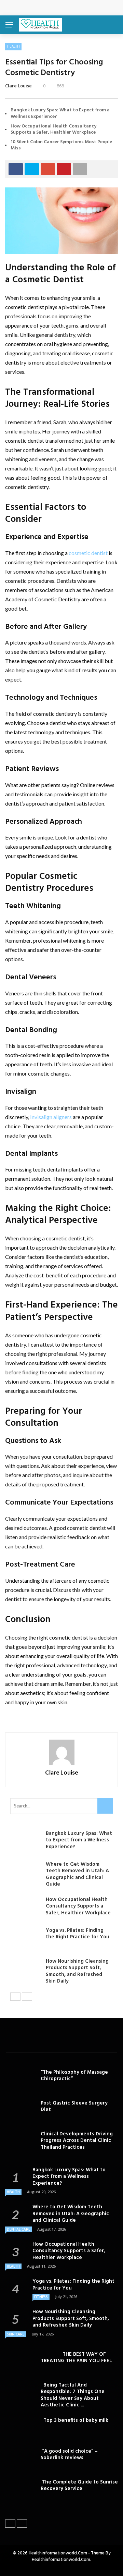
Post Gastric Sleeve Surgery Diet (74, 2107)
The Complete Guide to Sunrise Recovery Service (79, 2486)
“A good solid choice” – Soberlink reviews (69, 2455)
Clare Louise (18, 86)
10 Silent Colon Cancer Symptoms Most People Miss (61, 145)
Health (13, 46)
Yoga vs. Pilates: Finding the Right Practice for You (78, 1934)
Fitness (41, 2297)
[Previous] (15, 1997)
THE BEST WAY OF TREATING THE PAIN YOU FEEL (76, 2358)
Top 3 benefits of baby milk (74, 2420)
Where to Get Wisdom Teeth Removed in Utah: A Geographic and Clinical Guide (77, 1874)
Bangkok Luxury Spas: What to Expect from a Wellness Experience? (60, 113)
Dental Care (18, 2229)
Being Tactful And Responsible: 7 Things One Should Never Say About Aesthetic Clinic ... (73, 2395)
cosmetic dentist (88, 553)
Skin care (16, 2334)
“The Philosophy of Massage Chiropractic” (74, 2076)
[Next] (27, 1997)
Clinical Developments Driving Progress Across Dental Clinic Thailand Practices (77, 2141)
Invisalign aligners (51, 1117)
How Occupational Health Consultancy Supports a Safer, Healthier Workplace (53, 129)
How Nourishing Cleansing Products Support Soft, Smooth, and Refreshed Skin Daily (77, 1971)
